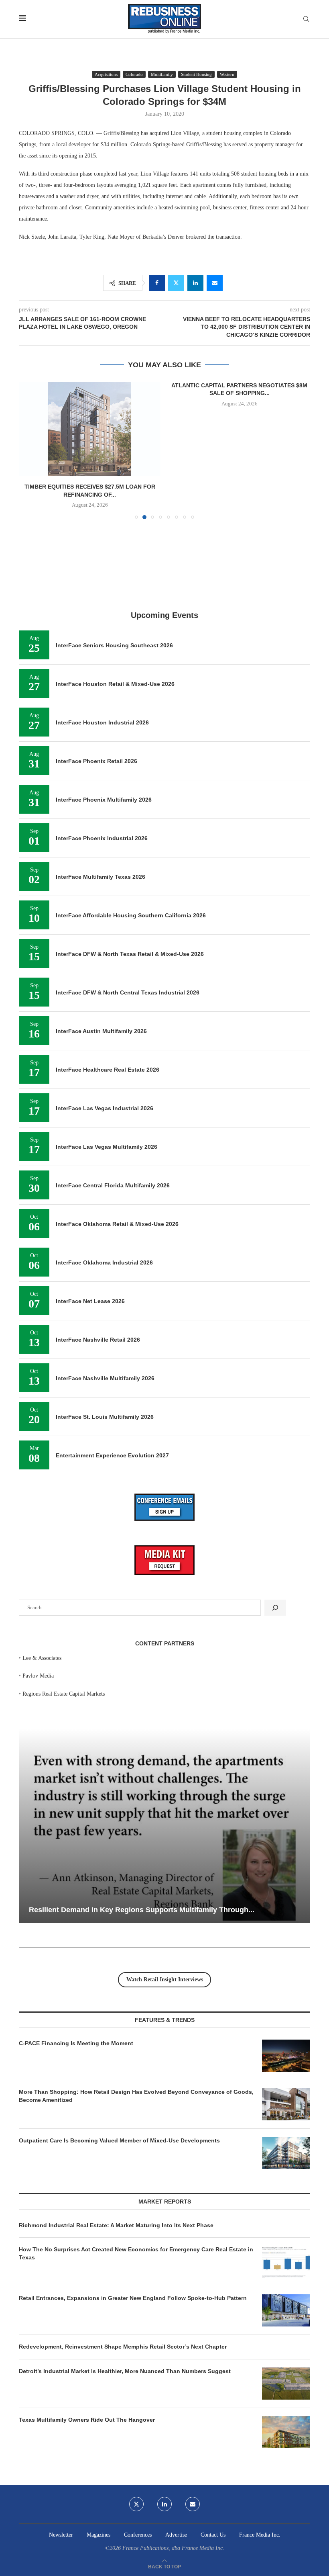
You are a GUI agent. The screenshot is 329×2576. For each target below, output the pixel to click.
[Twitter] (136, 2504)
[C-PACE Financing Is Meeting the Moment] (286, 2056)
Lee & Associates (42, 1658)
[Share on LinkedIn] (195, 283)
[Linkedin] (164, 2504)
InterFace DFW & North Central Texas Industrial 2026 (128, 992)
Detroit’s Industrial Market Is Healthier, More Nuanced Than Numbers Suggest (126, 2371)
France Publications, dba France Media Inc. (173, 2548)
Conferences (138, 2535)
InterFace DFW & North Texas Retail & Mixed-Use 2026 (130, 954)
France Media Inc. (260, 2535)
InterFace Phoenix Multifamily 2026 (104, 800)
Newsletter (61, 2535)
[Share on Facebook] (157, 283)
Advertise (176, 2535)
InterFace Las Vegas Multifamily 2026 (107, 1147)
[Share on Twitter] (176, 283)
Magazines (98, 2535)
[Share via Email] (215, 283)
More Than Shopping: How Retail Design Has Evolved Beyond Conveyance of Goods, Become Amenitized (136, 2096)
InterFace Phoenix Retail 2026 (96, 761)
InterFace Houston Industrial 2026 (102, 722)
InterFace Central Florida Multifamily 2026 (113, 1185)
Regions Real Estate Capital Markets (64, 1694)
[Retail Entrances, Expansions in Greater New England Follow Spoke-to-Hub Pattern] (286, 2310)
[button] (30, 450)
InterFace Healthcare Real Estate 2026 (108, 1070)
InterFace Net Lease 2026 (90, 1301)
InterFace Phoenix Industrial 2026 (102, 838)
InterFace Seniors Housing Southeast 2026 (114, 645)
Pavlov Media (38, 1676)
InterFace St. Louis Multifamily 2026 (105, 1417)
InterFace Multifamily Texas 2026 (101, 877)
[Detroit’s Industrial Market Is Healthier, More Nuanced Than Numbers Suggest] (286, 2384)
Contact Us (213, 2535)
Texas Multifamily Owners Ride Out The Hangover (87, 2420)
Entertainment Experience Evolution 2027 (112, 1455)
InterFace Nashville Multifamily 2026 (105, 1378)
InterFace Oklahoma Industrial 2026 (104, 1262)
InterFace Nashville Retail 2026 (98, 1340)
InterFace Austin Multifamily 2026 (101, 1031)
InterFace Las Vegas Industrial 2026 (105, 1108)
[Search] (306, 19)
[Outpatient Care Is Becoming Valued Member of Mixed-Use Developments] (286, 2153)
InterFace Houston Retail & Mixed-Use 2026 (115, 684)
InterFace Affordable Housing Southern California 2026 (131, 915)
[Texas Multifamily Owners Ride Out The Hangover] (286, 2432)
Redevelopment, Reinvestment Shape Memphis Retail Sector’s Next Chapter (123, 2347)
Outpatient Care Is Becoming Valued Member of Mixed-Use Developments (119, 2140)
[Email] (193, 2504)
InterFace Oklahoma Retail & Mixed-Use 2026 (117, 1224)
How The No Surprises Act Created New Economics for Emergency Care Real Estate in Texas (136, 2253)
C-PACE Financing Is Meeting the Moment (76, 2043)
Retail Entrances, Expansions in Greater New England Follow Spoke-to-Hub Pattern (133, 2298)
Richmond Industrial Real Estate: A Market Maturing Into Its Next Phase (116, 2225)
